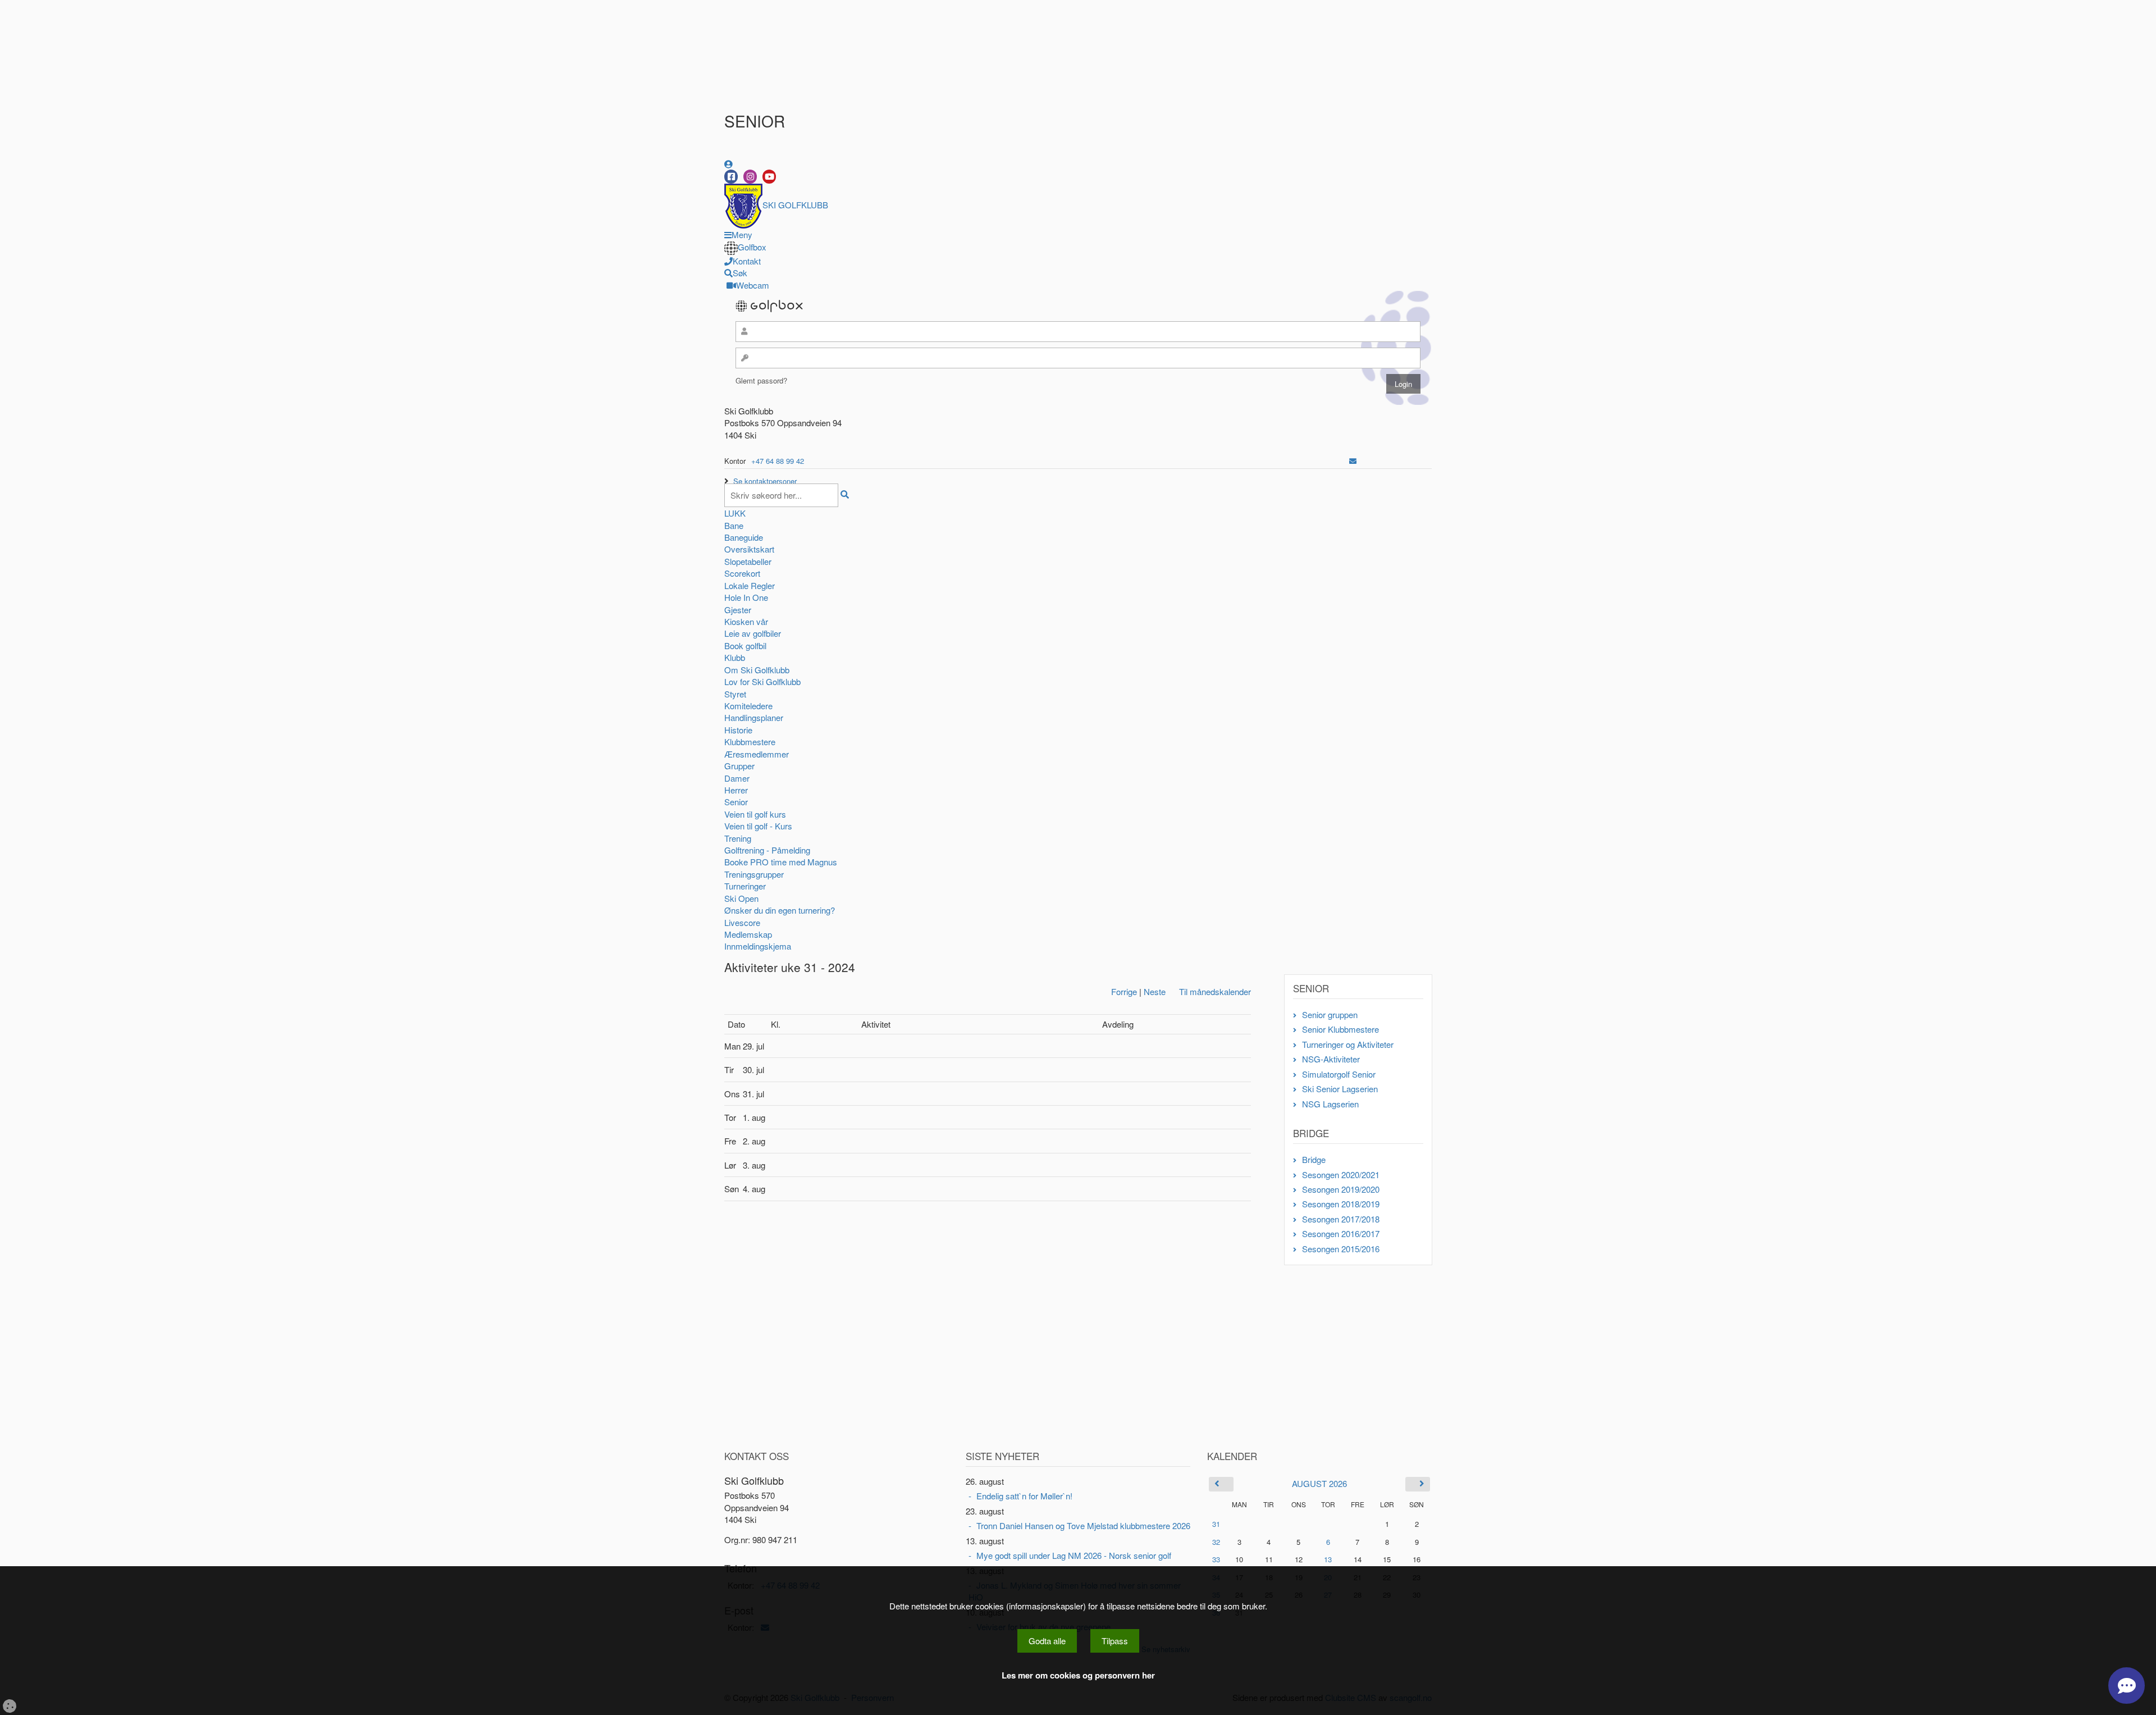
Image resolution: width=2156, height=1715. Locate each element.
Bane (734, 525)
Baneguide (744, 537)
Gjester (738, 610)
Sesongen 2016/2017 (1341, 1233)
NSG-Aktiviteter (1331, 1059)
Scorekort (742, 573)
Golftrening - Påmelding (767, 850)
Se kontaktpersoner (765, 481)
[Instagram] (750, 177)
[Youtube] (769, 177)
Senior (736, 802)
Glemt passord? (761, 380)
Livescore (742, 922)
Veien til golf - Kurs (758, 826)
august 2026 (1319, 1483)
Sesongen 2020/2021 (1341, 1174)
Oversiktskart (749, 549)
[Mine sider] (728, 164)
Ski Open (741, 898)
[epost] (1353, 461)
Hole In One (746, 597)
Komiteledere (748, 706)
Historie (738, 730)
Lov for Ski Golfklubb (762, 681)
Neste (1155, 991)
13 (1328, 1559)
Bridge (1314, 1159)
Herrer (736, 790)
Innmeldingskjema (758, 946)
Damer (737, 778)
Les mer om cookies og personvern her (1078, 1675)
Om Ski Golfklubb (757, 670)
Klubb (735, 657)
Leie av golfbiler (753, 633)
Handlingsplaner (754, 717)
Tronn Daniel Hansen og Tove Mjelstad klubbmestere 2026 (1083, 1525)
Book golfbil (745, 646)
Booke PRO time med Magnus (781, 862)
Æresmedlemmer (757, 754)
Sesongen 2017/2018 (1341, 1219)
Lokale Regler (750, 585)
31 (1216, 1524)
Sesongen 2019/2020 (1341, 1189)
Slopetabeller (748, 561)
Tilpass (1115, 1641)
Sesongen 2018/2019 (1341, 1204)
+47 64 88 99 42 (778, 461)
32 (1216, 1542)
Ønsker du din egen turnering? (780, 910)
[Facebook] (731, 177)
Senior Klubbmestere (1340, 1029)
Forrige (1124, 991)
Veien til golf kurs (755, 814)
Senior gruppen (1330, 1014)
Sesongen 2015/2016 (1341, 1249)
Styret (735, 694)
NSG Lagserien (1330, 1104)
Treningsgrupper (754, 874)
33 (1216, 1559)
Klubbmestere (750, 742)
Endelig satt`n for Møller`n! (1024, 1496)
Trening (738, 838)
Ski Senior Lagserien (1340, 1089)
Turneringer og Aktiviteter (1348, 1044)
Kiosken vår (746, 621)
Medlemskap (748, 934)
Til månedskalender (1215, 991)
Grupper (739, 766)
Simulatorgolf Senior (1339, 1074)
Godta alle (1047, 1641)
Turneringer (745, 886)
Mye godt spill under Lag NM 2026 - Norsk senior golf (1074, 1555)
